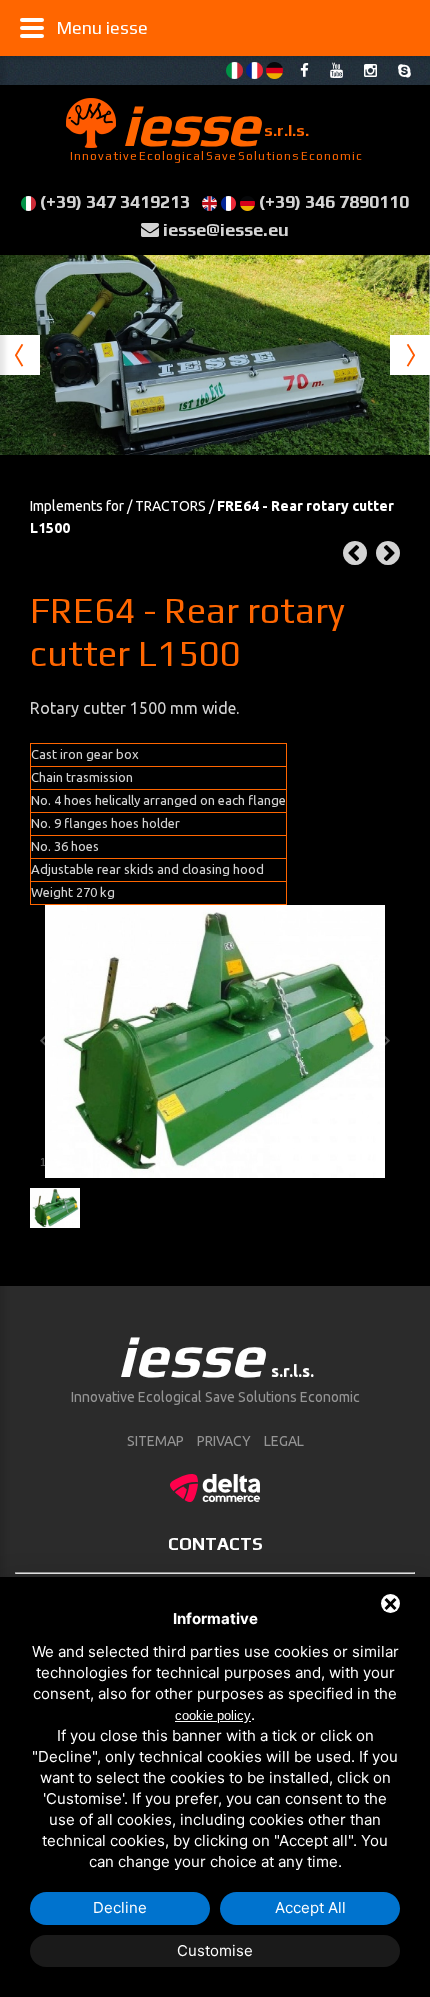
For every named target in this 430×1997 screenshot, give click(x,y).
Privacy (224, 1441)
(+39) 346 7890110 (334, 201)
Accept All (310, 1907)
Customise (215, 1950)
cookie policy (213, 1715)
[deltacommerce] (215, 1485)
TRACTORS (170, 506)
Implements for (77, 506)
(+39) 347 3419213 (115, 201)
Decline (120, 1907)
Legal (284, 1441)
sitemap (155, 1441)
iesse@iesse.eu (226, 229)
